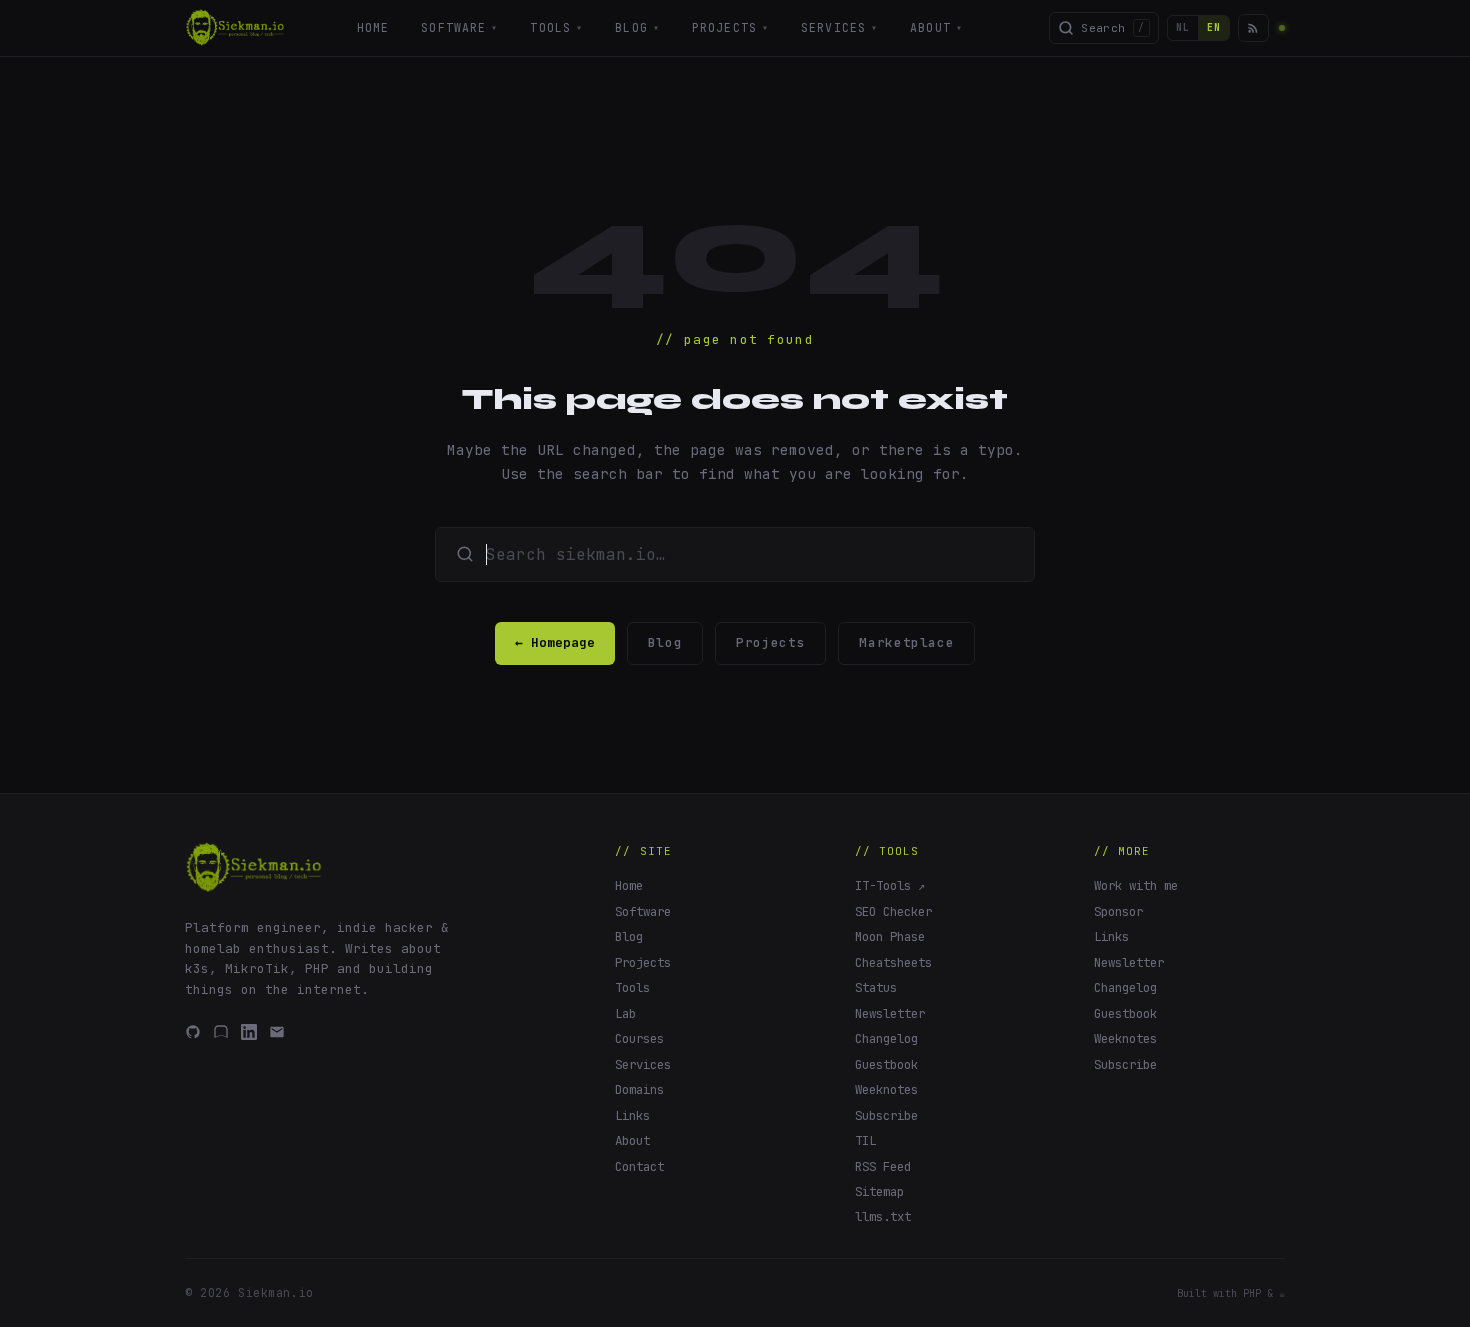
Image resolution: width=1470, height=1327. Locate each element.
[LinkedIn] (249, 1032)
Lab (625, 1013)
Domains (639, 1089)
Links (632, 1115)
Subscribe (886, 1115)
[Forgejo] (221, 1032)
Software (459, 27)
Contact (639, 1166)
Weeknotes (886, 1089)
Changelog (886, 1038)
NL (1183, 27)
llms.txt (883, 1216)
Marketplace (906, 642)
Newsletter (890, 1013)
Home (373, 27)
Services (839, 27)
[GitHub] (193, 1032)
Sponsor (1118, 911)
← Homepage (555, 642)
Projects (730, 27)
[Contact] (277, 1032)
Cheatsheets (893, 962)
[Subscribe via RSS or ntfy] (1253, 27)
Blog (637, 27)
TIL (865, 1140)
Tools (556, 27)
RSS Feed (883, 1166)
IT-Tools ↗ (890, 885)
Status (876, 987)
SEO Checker (893, 911)
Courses (639, 1038)
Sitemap (879, 1191)
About (936, 27)
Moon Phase (890, 936)
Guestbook (886, 1064)
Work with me (1136, 885)
